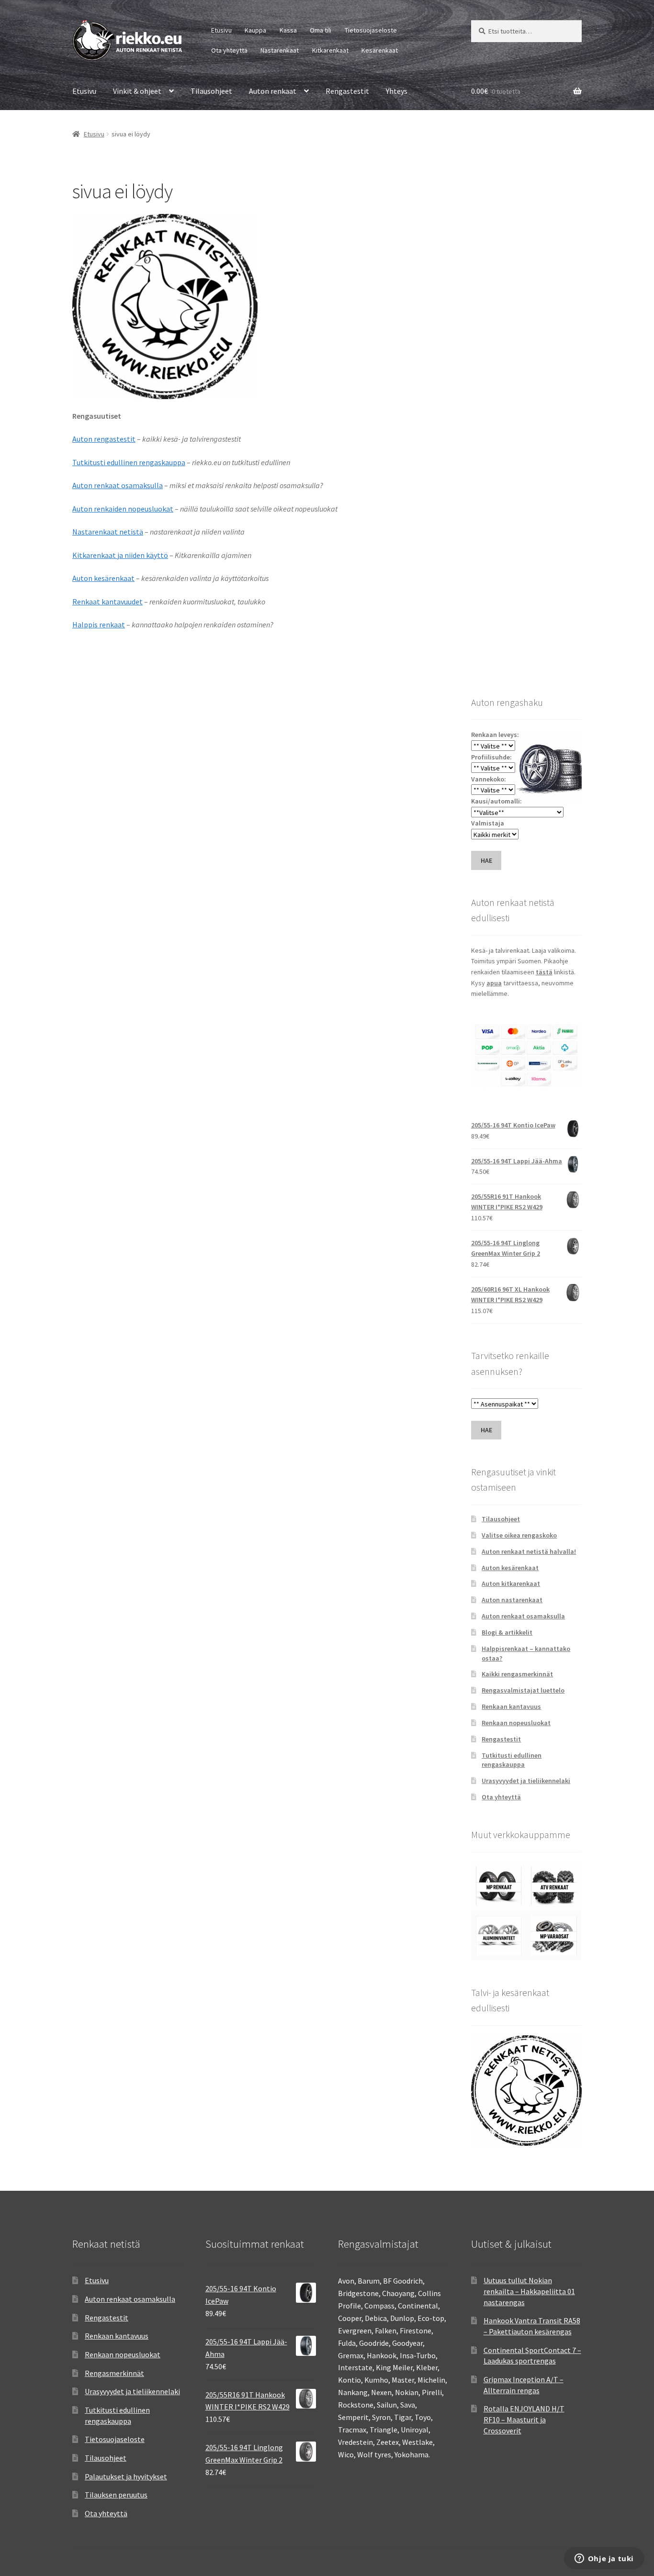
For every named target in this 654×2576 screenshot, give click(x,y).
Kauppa (255, 30)
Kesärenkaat (380, 50)
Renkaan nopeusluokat (516, 1723)
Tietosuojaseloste (371, 30)
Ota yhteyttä (229, 50)
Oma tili (321, 30)
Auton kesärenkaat (103, 578)
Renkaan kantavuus (511, 1706)
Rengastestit (347, 91)
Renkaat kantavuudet (107, 602)
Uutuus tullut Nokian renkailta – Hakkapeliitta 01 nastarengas (529, 2291)
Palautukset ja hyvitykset (126, 2476)
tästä (544, 972)
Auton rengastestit (104, 439)
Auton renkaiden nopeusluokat (123, 509)
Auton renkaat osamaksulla (118, 485)
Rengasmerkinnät (114, 2373)
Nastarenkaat (280, 50)
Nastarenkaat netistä (108, 532)
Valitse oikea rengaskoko (519, 1535)
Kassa (288, 30)
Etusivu (221, 30)
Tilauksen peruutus (116, 2495)
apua (494, 983)
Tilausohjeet (211, 91)
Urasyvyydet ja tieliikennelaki (526, 1781)
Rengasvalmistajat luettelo (523, 1690)
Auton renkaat (273, 91)
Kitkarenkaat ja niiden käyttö (120, 555)
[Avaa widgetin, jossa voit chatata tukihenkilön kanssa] (604, 2559)
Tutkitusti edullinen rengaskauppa (129, 462)
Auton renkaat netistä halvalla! (529, 1551)
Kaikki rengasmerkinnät (517, 1674)
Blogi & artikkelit (507, 1632)
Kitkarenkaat (330, 50)
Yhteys (397, 91)
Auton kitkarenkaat (511, 1584)
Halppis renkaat (99, 624)
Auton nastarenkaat (512, 1600)
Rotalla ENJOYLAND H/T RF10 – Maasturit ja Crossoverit (524, 2419)
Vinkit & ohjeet (137, 91)
